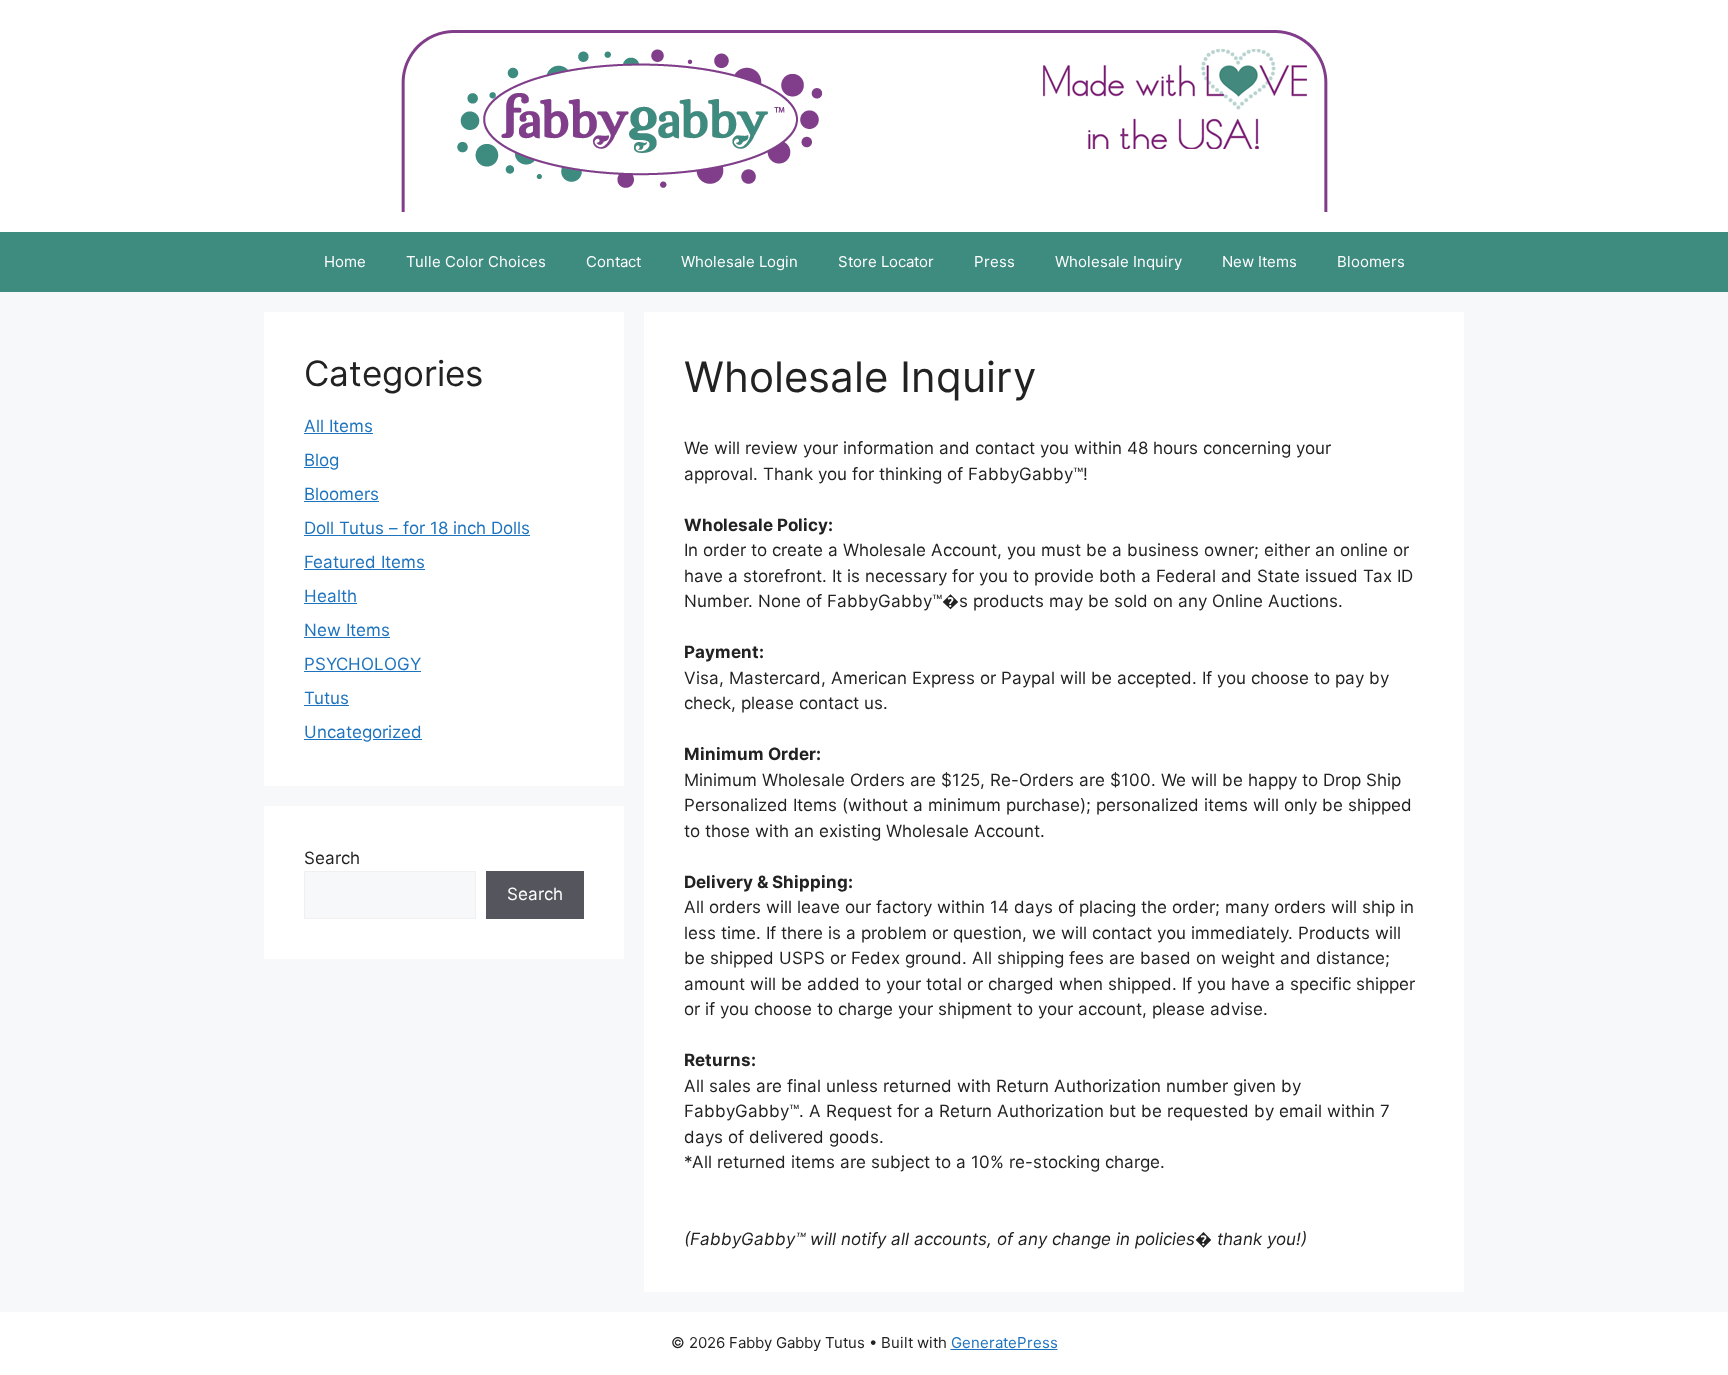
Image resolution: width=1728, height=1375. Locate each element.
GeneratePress (1004, 1342)
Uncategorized (363, 732)
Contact (613, 261)
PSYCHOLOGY (362, 664)
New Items (1259, 261)
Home (345, 261)
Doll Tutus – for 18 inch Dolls (417, 528)
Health (330, 596)
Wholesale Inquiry (1118, 261)
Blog (321, 460)
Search (332, 858)
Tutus (326, 698)
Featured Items (364, 562)
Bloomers (1371, 261)
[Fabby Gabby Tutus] (864, 115)
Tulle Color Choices (476, 261)
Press (994, 261)
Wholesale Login (739, 261)
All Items (338, 426)
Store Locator (886, 261)
